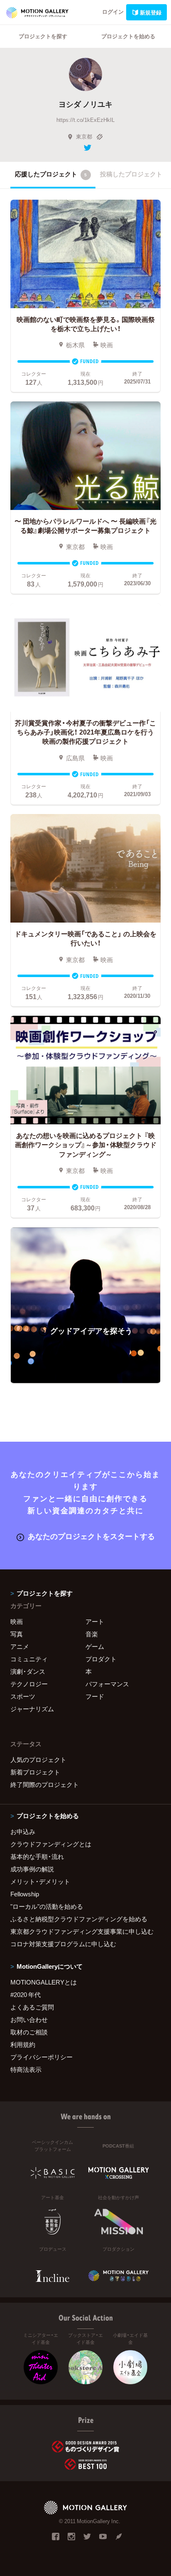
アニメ (20, 1646)
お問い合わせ (29, 2019)
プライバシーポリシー (42, 2057)
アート (95, 1621)
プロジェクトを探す (43, 36)
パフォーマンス (107, 1684)
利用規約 (23, 2044)
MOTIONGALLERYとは (44, 1982)
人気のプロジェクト (38, 1759)
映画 (17, 1621)
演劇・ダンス (28, 1671)
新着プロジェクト (35, 1772)
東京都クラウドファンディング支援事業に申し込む (82, 1931)
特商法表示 (26, 2069)
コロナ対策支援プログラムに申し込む (63, 1944)
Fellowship (25, 1894)
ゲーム (95, 1646)
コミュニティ (29, 1659)
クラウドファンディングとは (51, 1844)
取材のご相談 (29, 2032)
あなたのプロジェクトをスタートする (91, 1536)
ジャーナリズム (32, 1709)
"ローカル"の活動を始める (47, 1906)
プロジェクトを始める (128, 36)
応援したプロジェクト (51, 174)
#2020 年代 (26, 1994)
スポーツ (23, 1696)
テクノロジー (29, 1684)
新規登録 (151, 12)
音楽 (92, 1634)
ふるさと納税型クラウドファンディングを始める (79, 1919)
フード (95, 1696)
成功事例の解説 (32, 1869)
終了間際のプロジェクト (45, 1784)
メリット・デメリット (40, 1881)
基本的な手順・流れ (37, 1856)
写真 (17, 1634)
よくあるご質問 (32, 2007)
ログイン (113, 11)
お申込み (23, 1831)
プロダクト (101, 1659)
